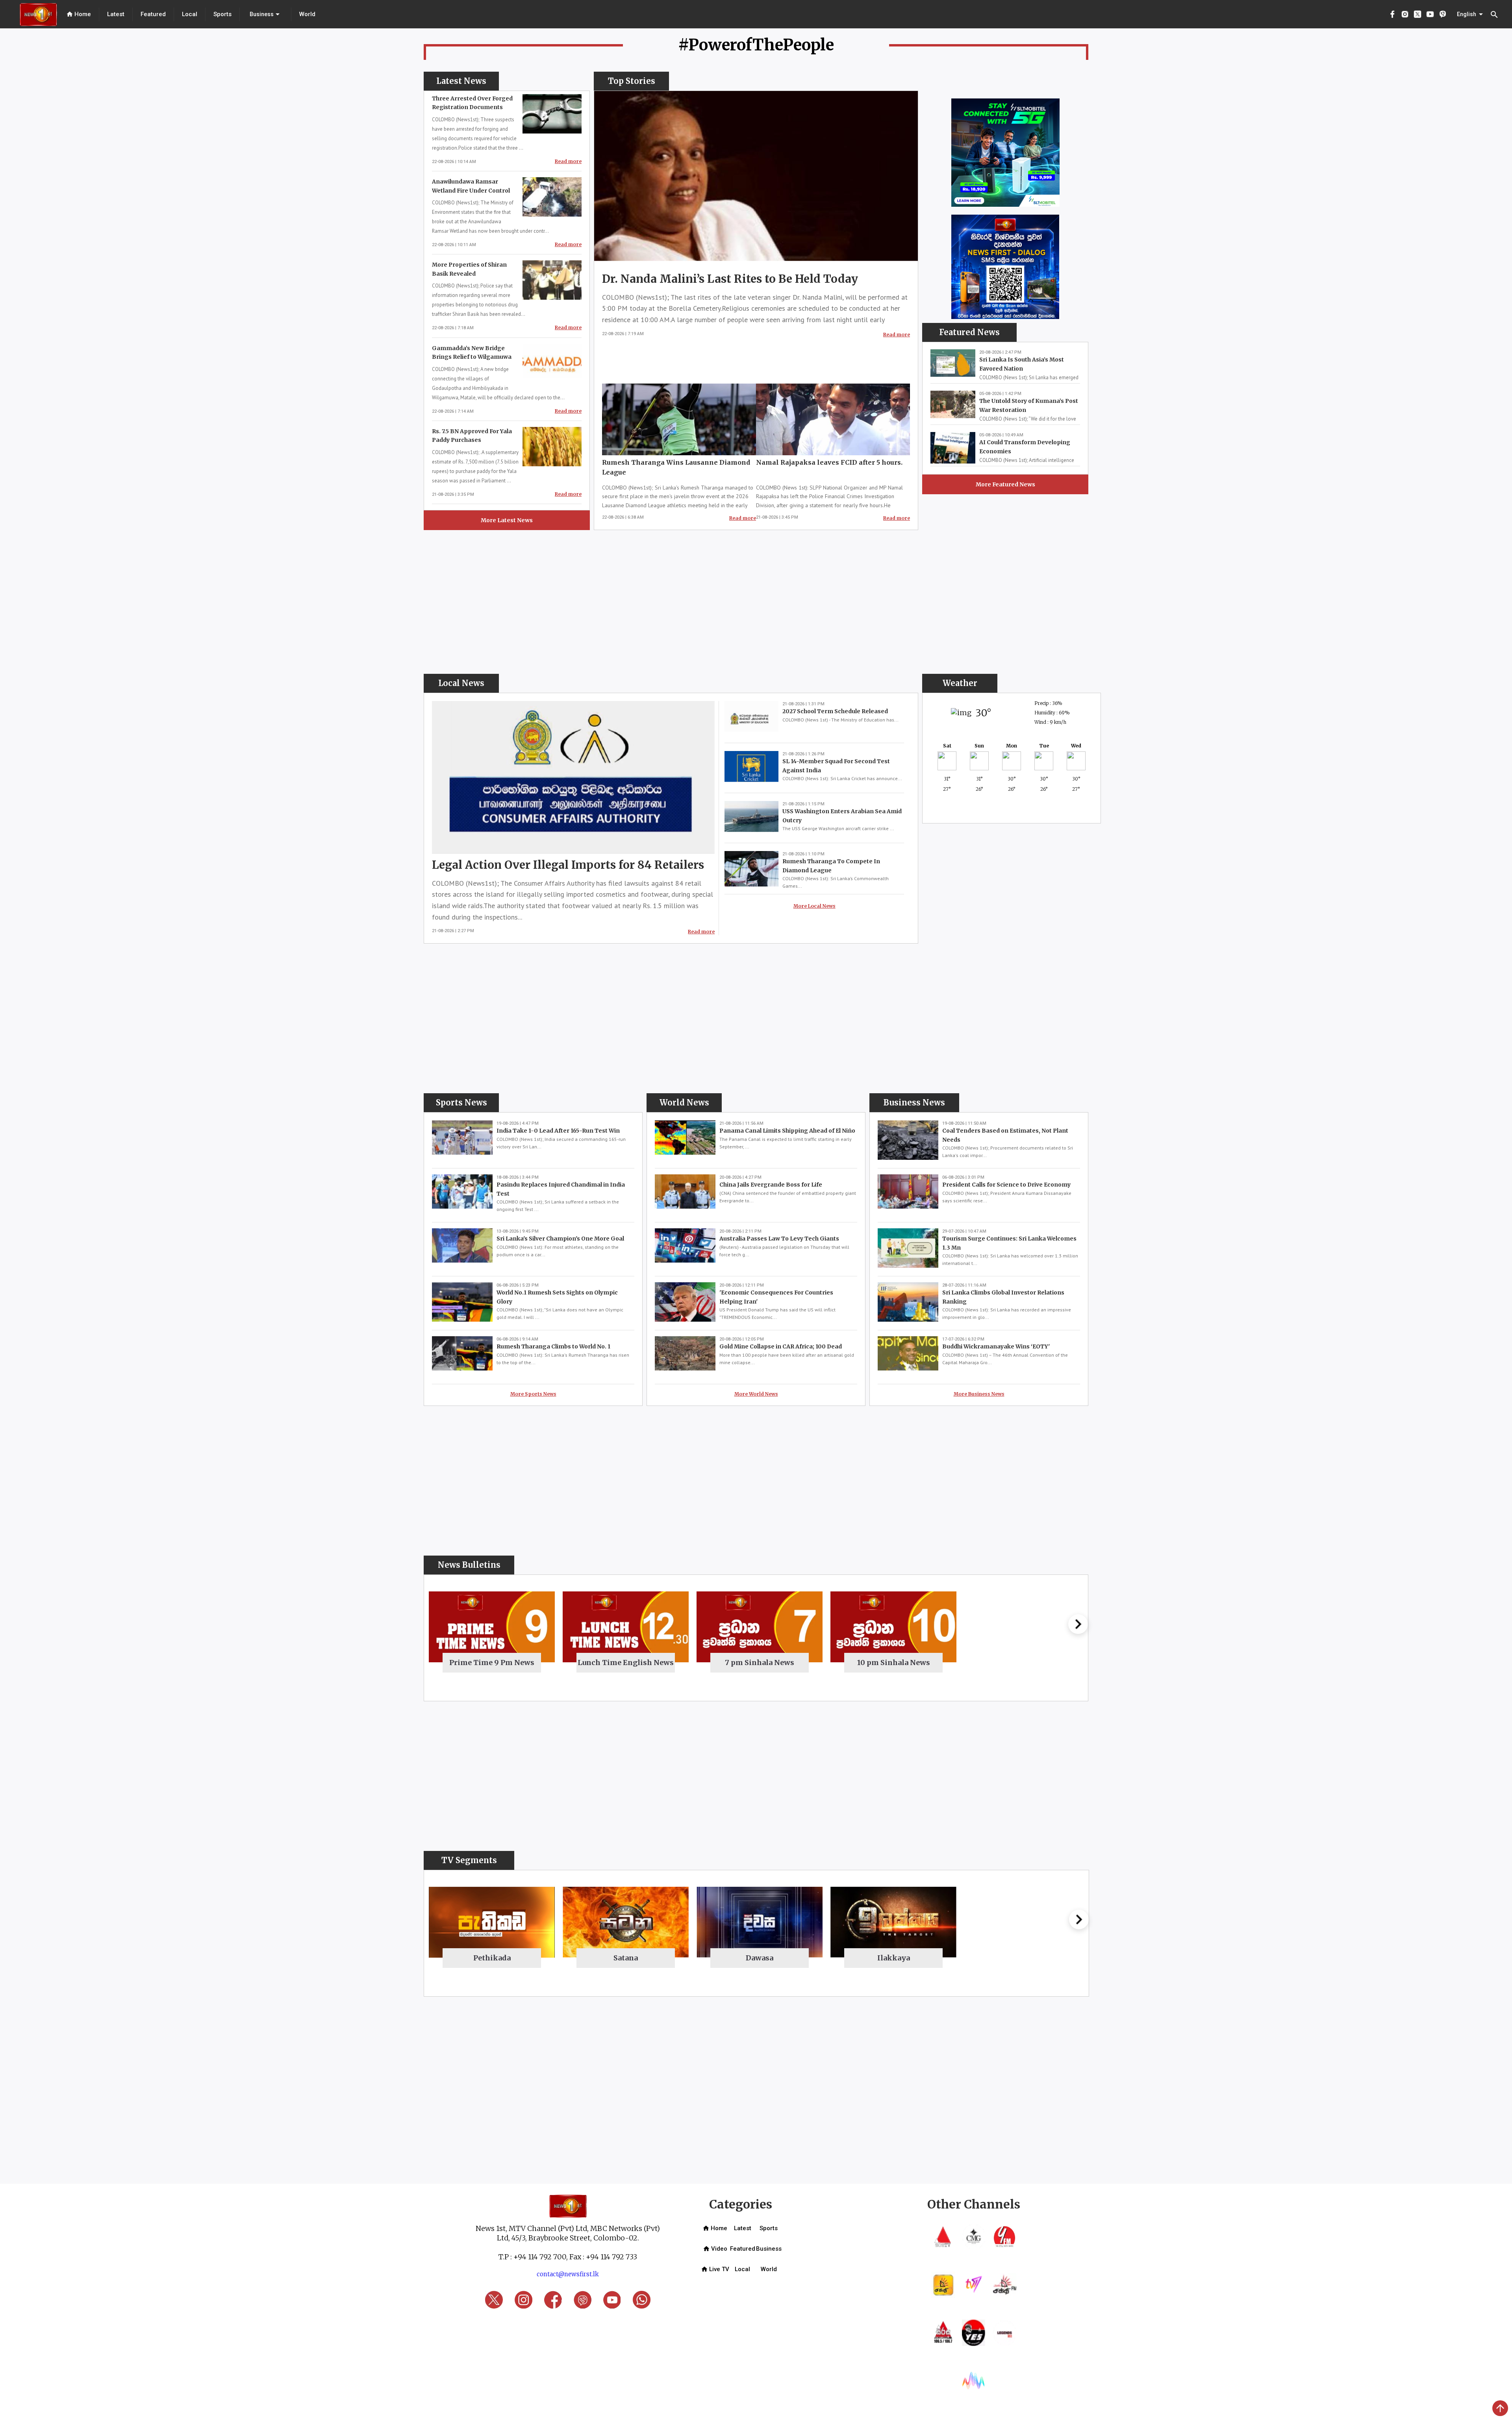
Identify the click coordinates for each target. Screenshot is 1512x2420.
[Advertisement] (981, 547)
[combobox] (265, 14)
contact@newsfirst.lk (568, 2274)
